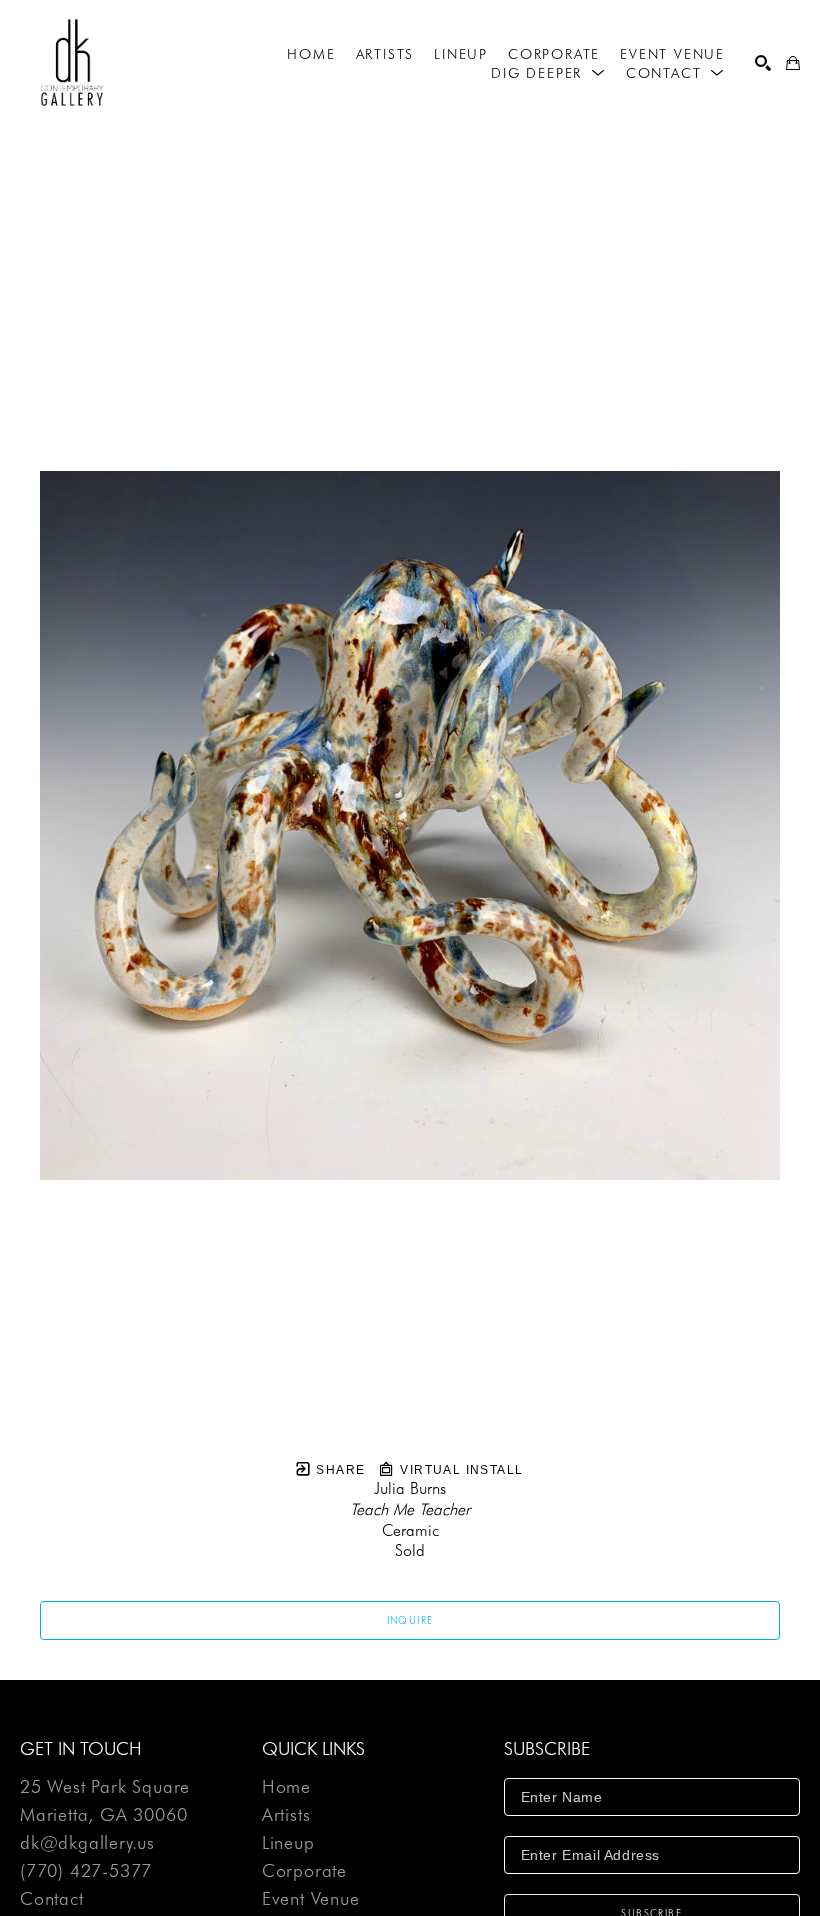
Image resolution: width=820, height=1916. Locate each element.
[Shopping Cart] (793, 63)
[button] (548, 73)
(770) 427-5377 (86, 1871)
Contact (52, 1899)
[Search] (763, 63)
